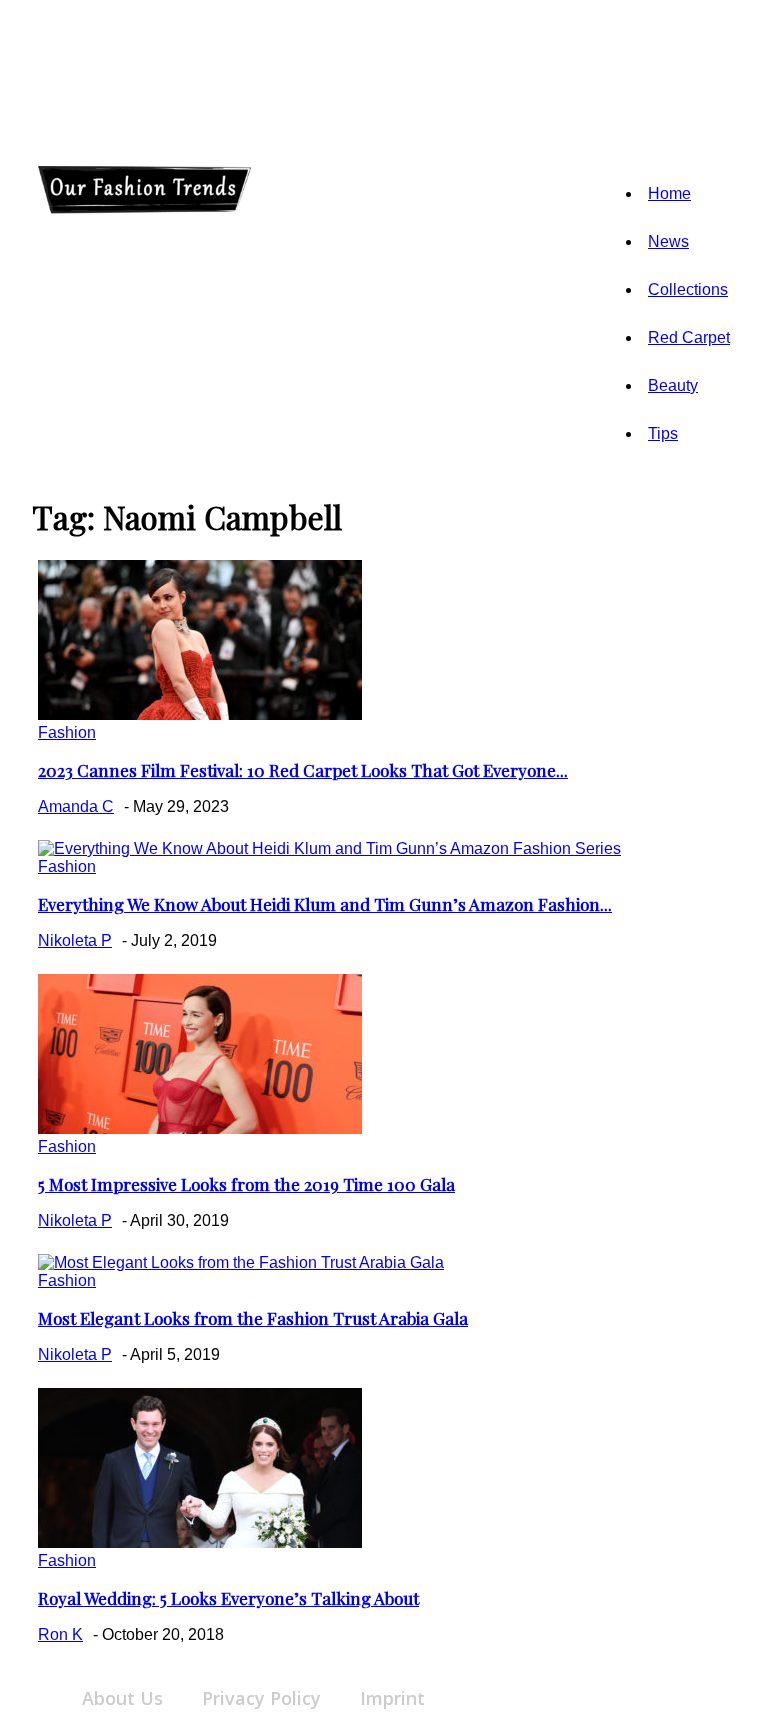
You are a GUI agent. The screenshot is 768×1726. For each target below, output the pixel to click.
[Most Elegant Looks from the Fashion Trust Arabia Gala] (241, 1262)
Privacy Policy (261, 1698)
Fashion (67, 732)
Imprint (392, 1698)
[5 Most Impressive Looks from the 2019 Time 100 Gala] (200, 1128)
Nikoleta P (75, 940)
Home (669, 193)
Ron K (60, 1634)
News (668, 241)
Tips (663, 433)
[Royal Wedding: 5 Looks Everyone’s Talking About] (200, 1542)
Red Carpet (689, 337)
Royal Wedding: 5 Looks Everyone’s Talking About (228, 1598)
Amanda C (76, 806)
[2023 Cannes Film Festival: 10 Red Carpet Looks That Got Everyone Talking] (200, 714)
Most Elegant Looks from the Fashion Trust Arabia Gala (253, 1318)
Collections (688, 289)
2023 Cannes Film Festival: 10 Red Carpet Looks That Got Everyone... (303, 770)
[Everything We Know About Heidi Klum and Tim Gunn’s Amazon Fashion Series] (329, 848)
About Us (122, 1698)
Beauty (673, 385)
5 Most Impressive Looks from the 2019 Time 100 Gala (246, 1184)
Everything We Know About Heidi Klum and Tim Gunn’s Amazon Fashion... (325, 904)
